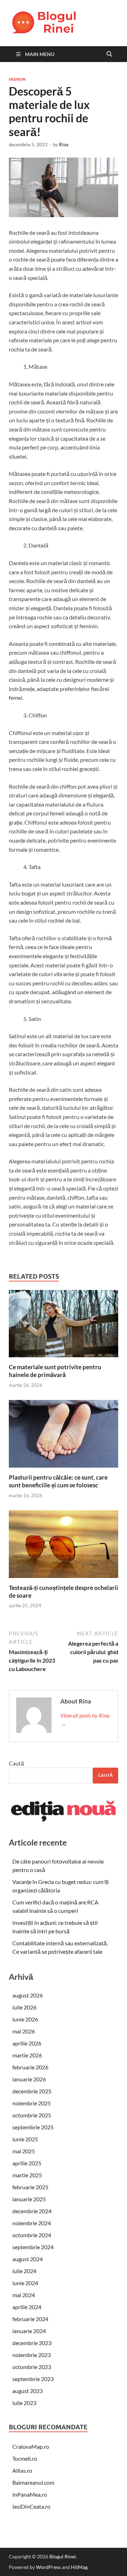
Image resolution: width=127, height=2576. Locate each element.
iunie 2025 (25, 2139)
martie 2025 (27, 2175)
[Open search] (109, 54)
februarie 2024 (30, 2319)
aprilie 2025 (27, 2163)
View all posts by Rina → (85, 1720)
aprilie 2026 (27, 2043)
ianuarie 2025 (29, 2199)
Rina (64, 145)
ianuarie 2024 (29, 2331)
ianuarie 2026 (29, 2079)
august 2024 (28, 2259)
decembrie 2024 (32, 2211)
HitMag (79, 2567)
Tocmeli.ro (25, 2458)
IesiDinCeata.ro (31, 2506)
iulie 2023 (24, 2403)
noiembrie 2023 (32, 2355)
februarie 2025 (30, 2187)
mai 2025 (24, 2151)
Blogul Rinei (63, 2556)
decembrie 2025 (32, 2091)
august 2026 (28, 1995)
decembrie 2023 (32, 2343)
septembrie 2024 (33, 2247)
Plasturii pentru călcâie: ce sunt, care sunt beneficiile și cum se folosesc (58, 1481)
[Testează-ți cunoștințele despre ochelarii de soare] (64, 1546)
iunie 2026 (25, 2019)
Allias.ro (22, 2470)
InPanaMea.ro (30, 2494)
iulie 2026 (24, 2007)
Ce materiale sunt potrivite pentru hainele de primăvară (55, 1371)
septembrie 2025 (33, 2127)
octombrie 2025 (32, 2115)
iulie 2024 (24, 2271)
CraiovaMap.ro (31, 2446)
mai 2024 (24, 2295)
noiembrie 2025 (32, 2103)
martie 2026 (27, 2055)
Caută (16, 1763)
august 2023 (28, 2391)
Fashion (17, 79)
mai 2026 (24, 2031)
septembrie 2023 (33, 2379)
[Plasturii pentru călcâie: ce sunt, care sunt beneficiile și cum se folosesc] (64, 1436)
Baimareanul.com (33, 2482)
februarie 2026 (30, 2067)
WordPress (48, 2567)
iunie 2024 (25, 2283)
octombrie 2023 (32, 2367)
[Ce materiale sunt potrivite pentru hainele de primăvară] (64, 1326)
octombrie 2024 (32, 2235)
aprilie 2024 (27, 2307)
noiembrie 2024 (32, 2223)
